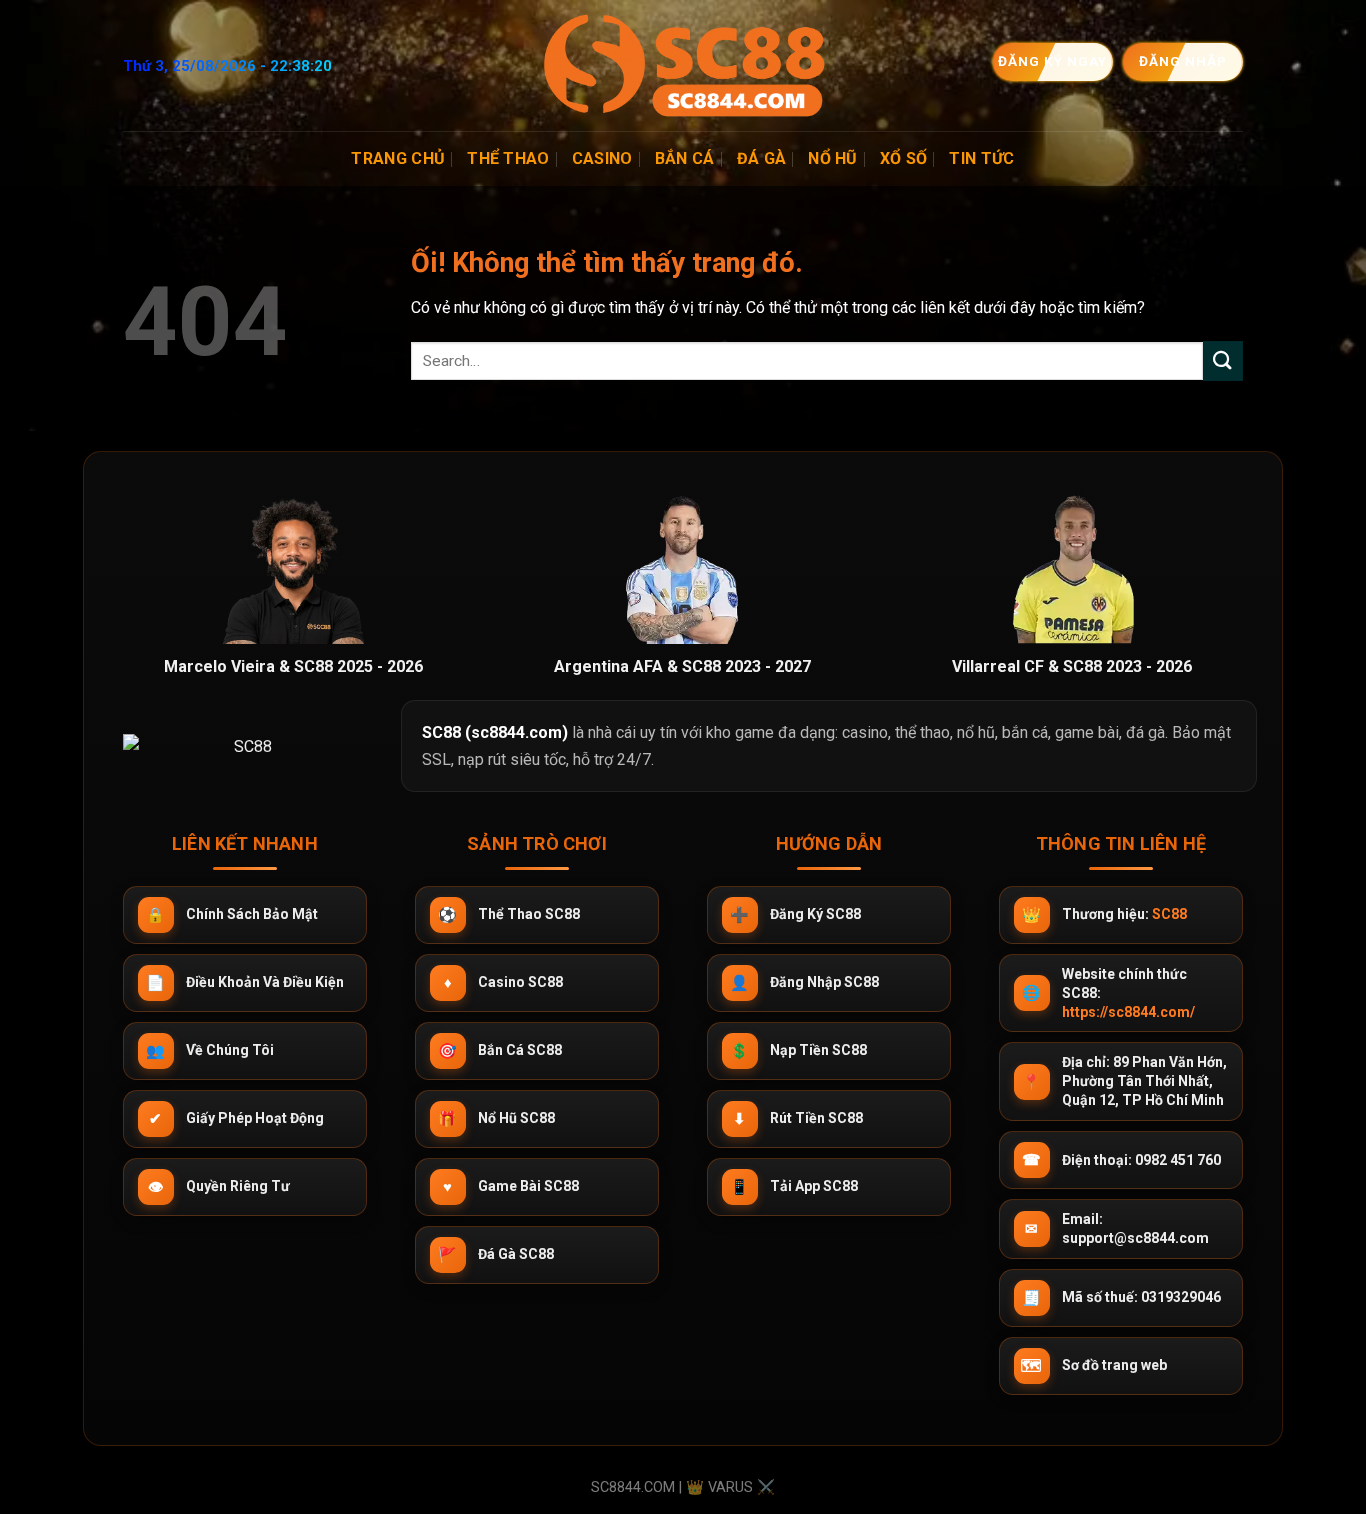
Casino (602, 158)
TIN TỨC (981, 158)
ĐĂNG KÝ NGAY (1053, 61)
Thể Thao (508, 158)
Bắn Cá (685, 158)
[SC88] (683, 65)
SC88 (1169, 914)
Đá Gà (762, 158)
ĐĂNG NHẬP (1183, 61)
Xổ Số (904, 158)
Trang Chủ (398, 158)
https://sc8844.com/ (1128, 1012)
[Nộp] (1223, 360)
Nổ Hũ (833, 158)
